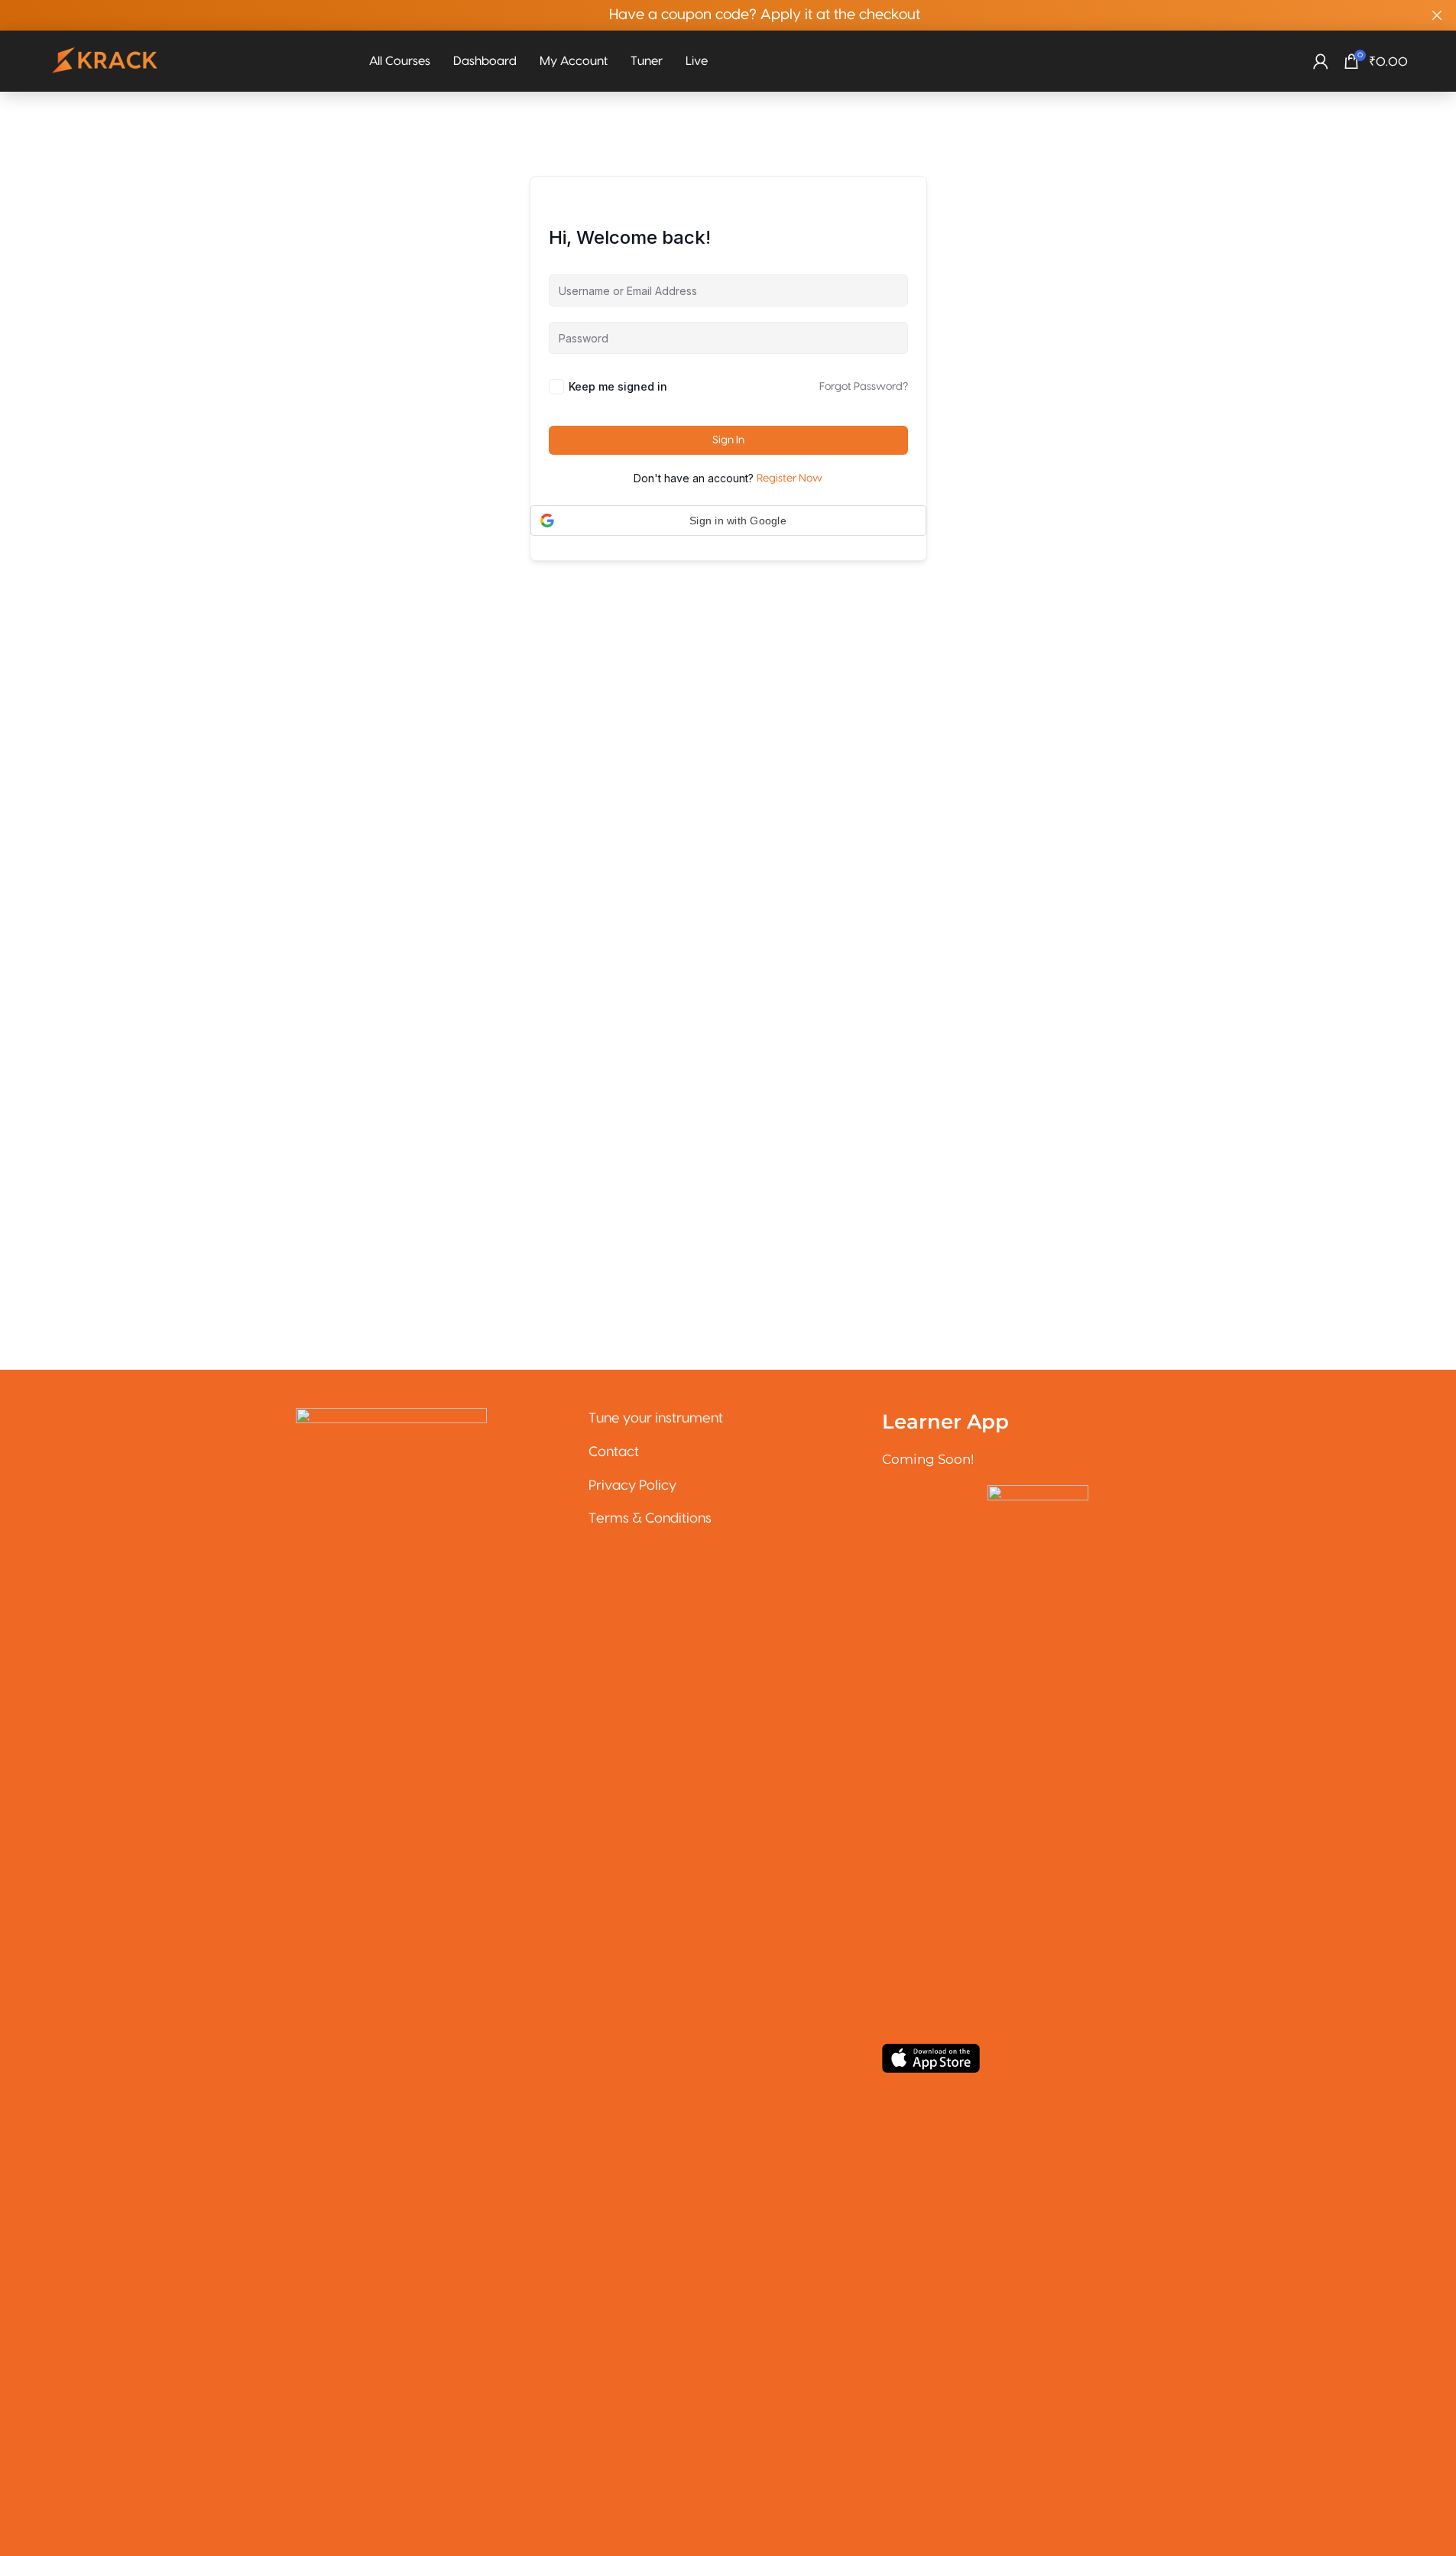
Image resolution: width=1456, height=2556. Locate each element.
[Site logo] (105, 61)
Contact (614, 1452)
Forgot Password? (864, 387)
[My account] (1321, 61)
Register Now (790, 478)
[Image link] (391, 1981)
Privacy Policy (632, 1486)
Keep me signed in (618, 386)
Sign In (728, 440)
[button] (728, 521)
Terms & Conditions (650, 1518)
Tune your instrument (656, 1418)
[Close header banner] (1437, 15)
